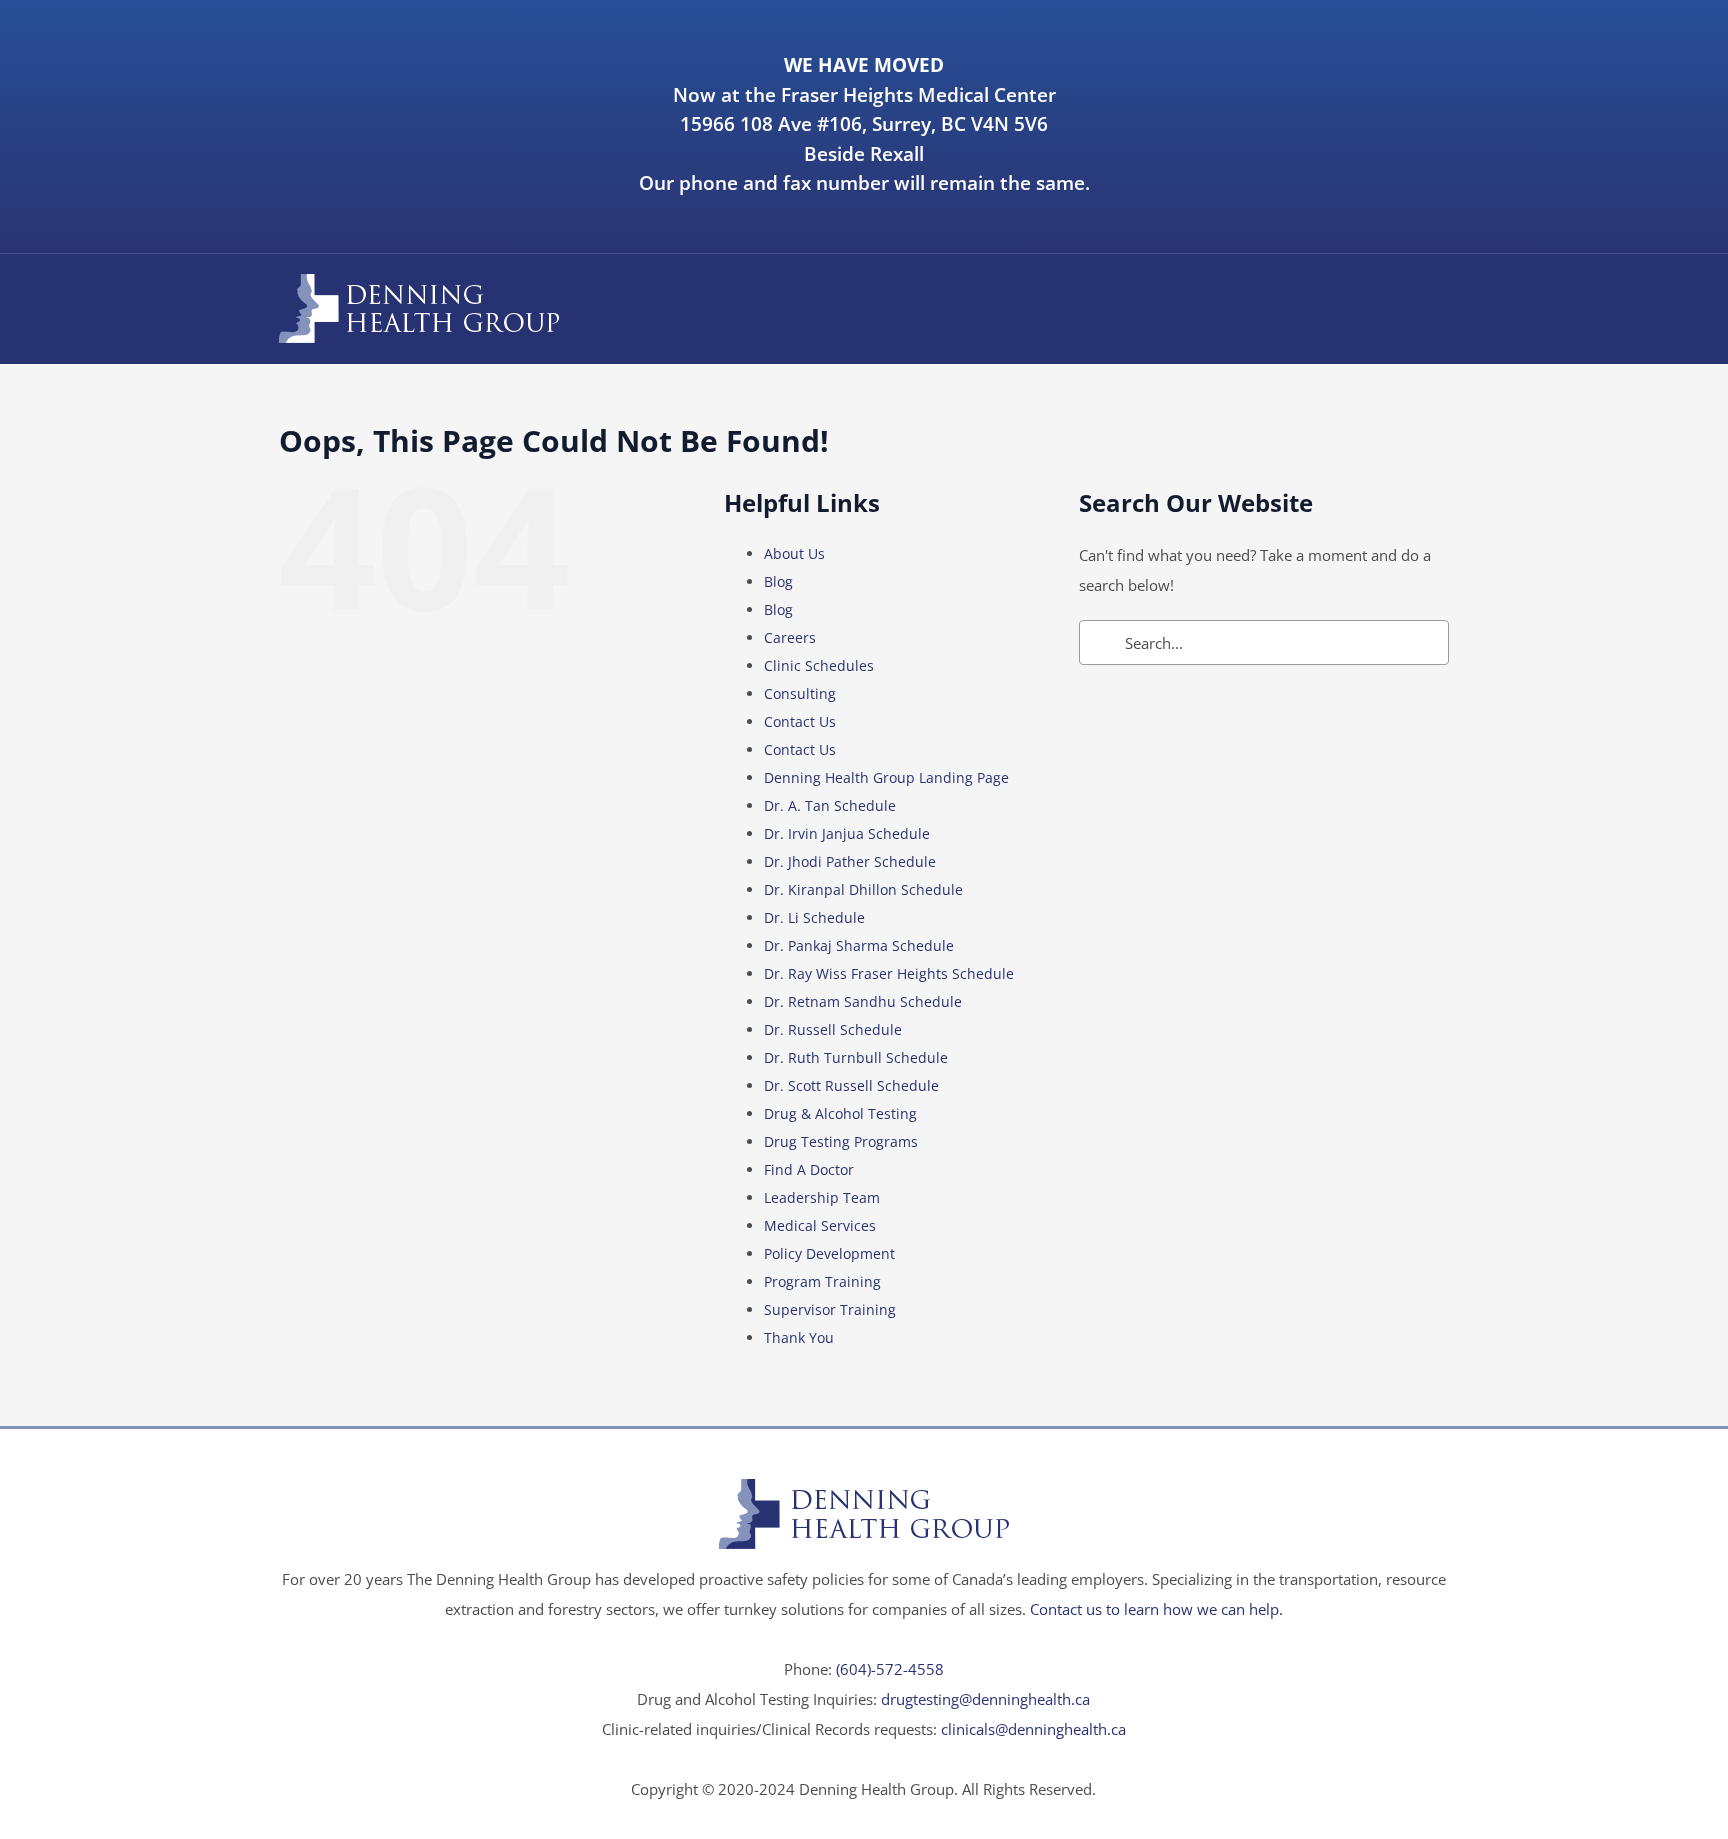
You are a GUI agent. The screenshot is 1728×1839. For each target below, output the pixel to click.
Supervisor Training (830, 1309)
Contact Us (800, 721)
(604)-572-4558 (890, 1669)
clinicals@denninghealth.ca (1033, 1729)
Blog (778, 581)
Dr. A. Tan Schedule (830, 805)
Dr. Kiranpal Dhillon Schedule (863, 889)
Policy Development (829, 1253)
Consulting (800, 693)
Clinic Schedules (819, 665)
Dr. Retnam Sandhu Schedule (863, 1001)
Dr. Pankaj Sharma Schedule (859, 945)
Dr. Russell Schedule (833, 1029)
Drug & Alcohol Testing (840, 1113)
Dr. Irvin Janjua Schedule (847, 833)
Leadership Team (822, 1197)
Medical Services (820, 1225)
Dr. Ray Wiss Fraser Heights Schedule (889, 973)
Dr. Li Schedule (814, 917)
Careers (790, 637)
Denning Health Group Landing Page (886, 777)
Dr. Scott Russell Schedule (851, 1085)
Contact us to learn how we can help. (1156, 1609)
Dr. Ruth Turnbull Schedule (856, 1057)
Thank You (799, 1337)
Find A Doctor (809, 1169)
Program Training (822, 1281)
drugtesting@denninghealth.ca (985, 1699)
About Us (794, 553)
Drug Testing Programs (841, 1141)
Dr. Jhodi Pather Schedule (850, 861)
